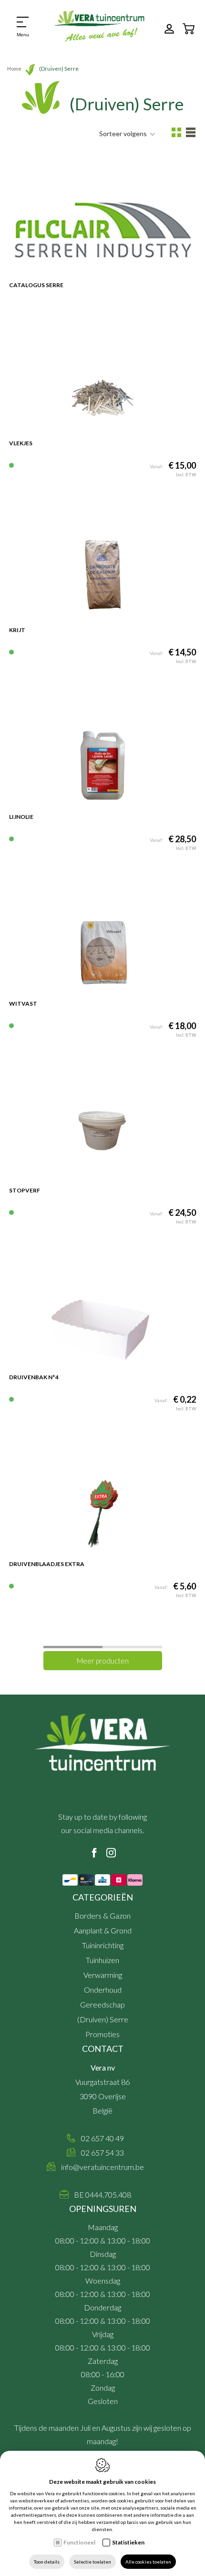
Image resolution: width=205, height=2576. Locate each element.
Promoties (102, 2034)
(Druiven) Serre (103, 2019)
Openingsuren (103, 2209)
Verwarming (103, 1975)
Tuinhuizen (102, 1960)
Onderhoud (103, 1990)
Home (14, 69)
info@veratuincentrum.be (102, 2167)
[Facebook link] (94, 1853)
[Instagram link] (111, 1853)
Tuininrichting (103, 1945)
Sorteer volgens (123, 134)
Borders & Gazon (102, 1916)
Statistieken (128, 2542)
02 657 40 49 (102, 2138)
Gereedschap (102, 2004)
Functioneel (79, 2542)
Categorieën (103, 1897)
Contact (103, 2049)
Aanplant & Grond (103, 1930)
